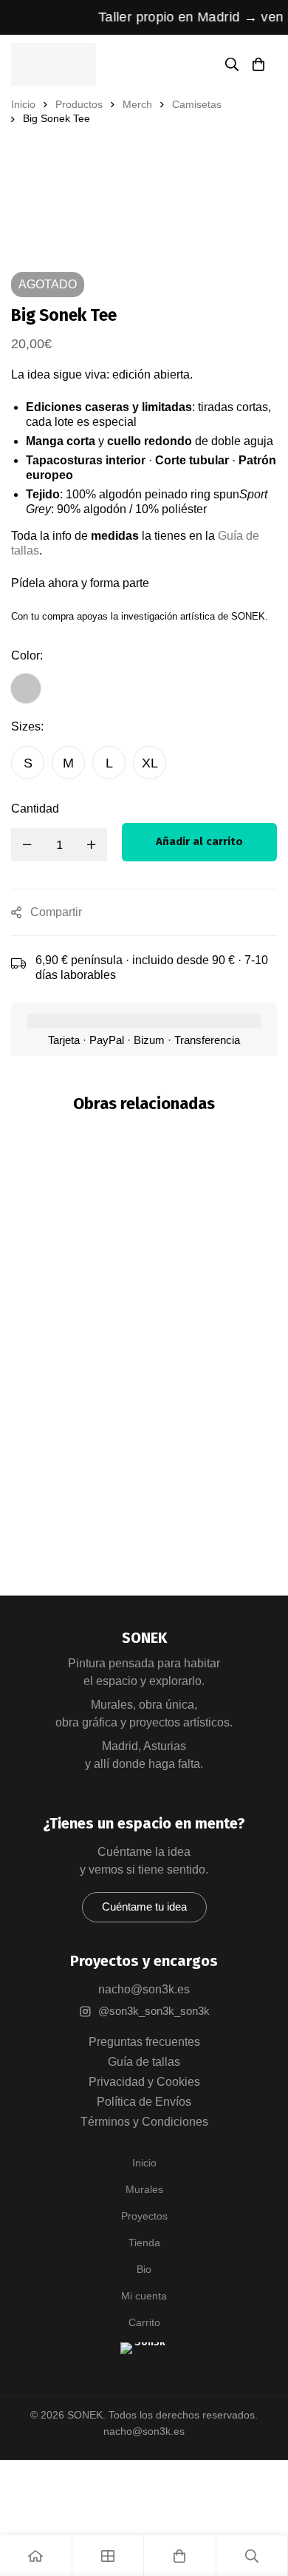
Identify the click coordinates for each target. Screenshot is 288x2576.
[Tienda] (109, 2556)
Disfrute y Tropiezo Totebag (140, 1467)
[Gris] (26, 688)
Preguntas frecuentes (144, 2042)
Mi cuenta (144, 2296)
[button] (144, 1907)
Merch (137, 104)
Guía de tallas (144, 2062)
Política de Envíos (144, 2102)
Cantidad (35, 809)
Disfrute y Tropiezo (144, 1448)
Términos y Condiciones (144, 2122)
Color (27, 655)
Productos (79, 104)
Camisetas (197, 104)
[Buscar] (232, 64)
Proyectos (144, 2216)
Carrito (144, 2322)
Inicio (23, 104)
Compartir (56, 912)
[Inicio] (36, 2556)
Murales (144, 2189)
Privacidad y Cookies (144, 2082)
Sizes (27, 726)
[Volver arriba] (144, 2366)
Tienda (144, 2243)
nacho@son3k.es (144, 1989)
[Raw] (144, 1417)
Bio (144, 2269)
